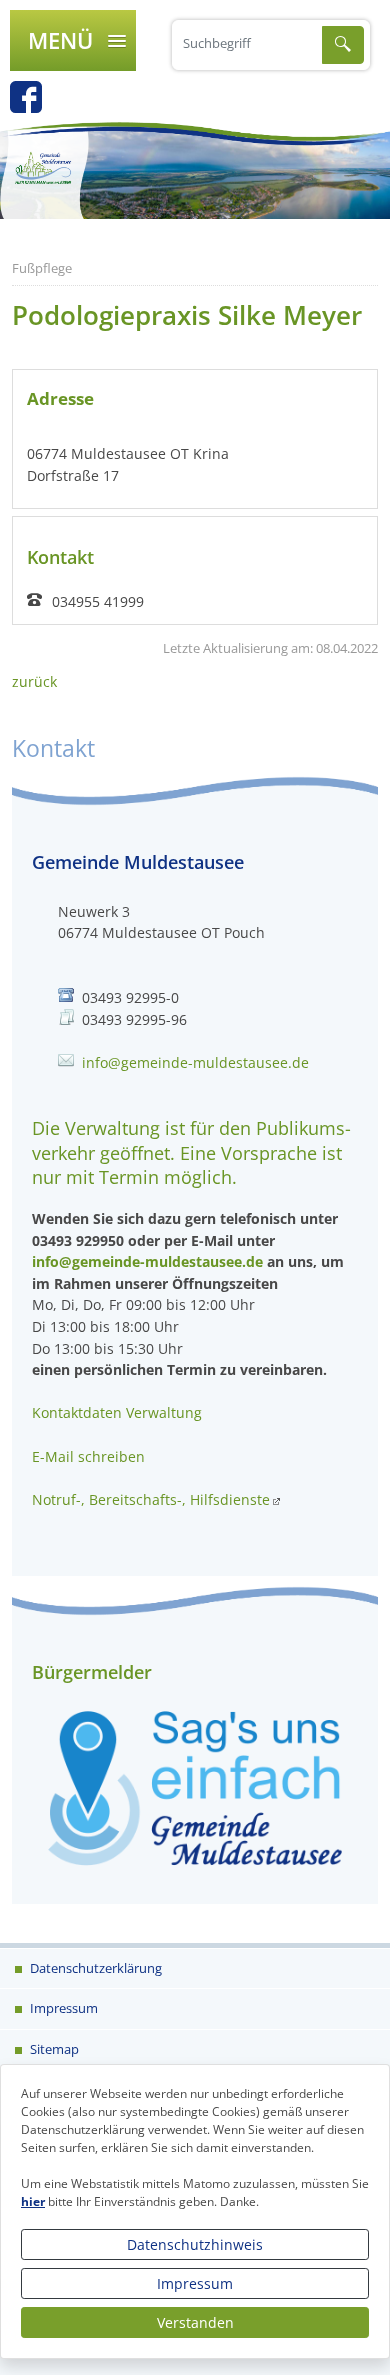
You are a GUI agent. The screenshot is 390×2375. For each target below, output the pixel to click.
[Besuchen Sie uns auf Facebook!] (36, 104)
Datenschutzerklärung (94, 1968)
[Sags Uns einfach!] (195, 1786)
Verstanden (195, 2322)
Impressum (195, 2283)
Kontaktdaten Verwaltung (117, 1412)
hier (33, 2201)
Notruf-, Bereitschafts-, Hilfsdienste (151, 1499)
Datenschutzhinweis (195, 2244)
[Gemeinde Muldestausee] (195, 170)
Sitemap (53, 2049)
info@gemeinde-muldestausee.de (195, 1062)
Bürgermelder (92, 1672)
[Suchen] (343, 45)
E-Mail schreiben (88, 1456)
